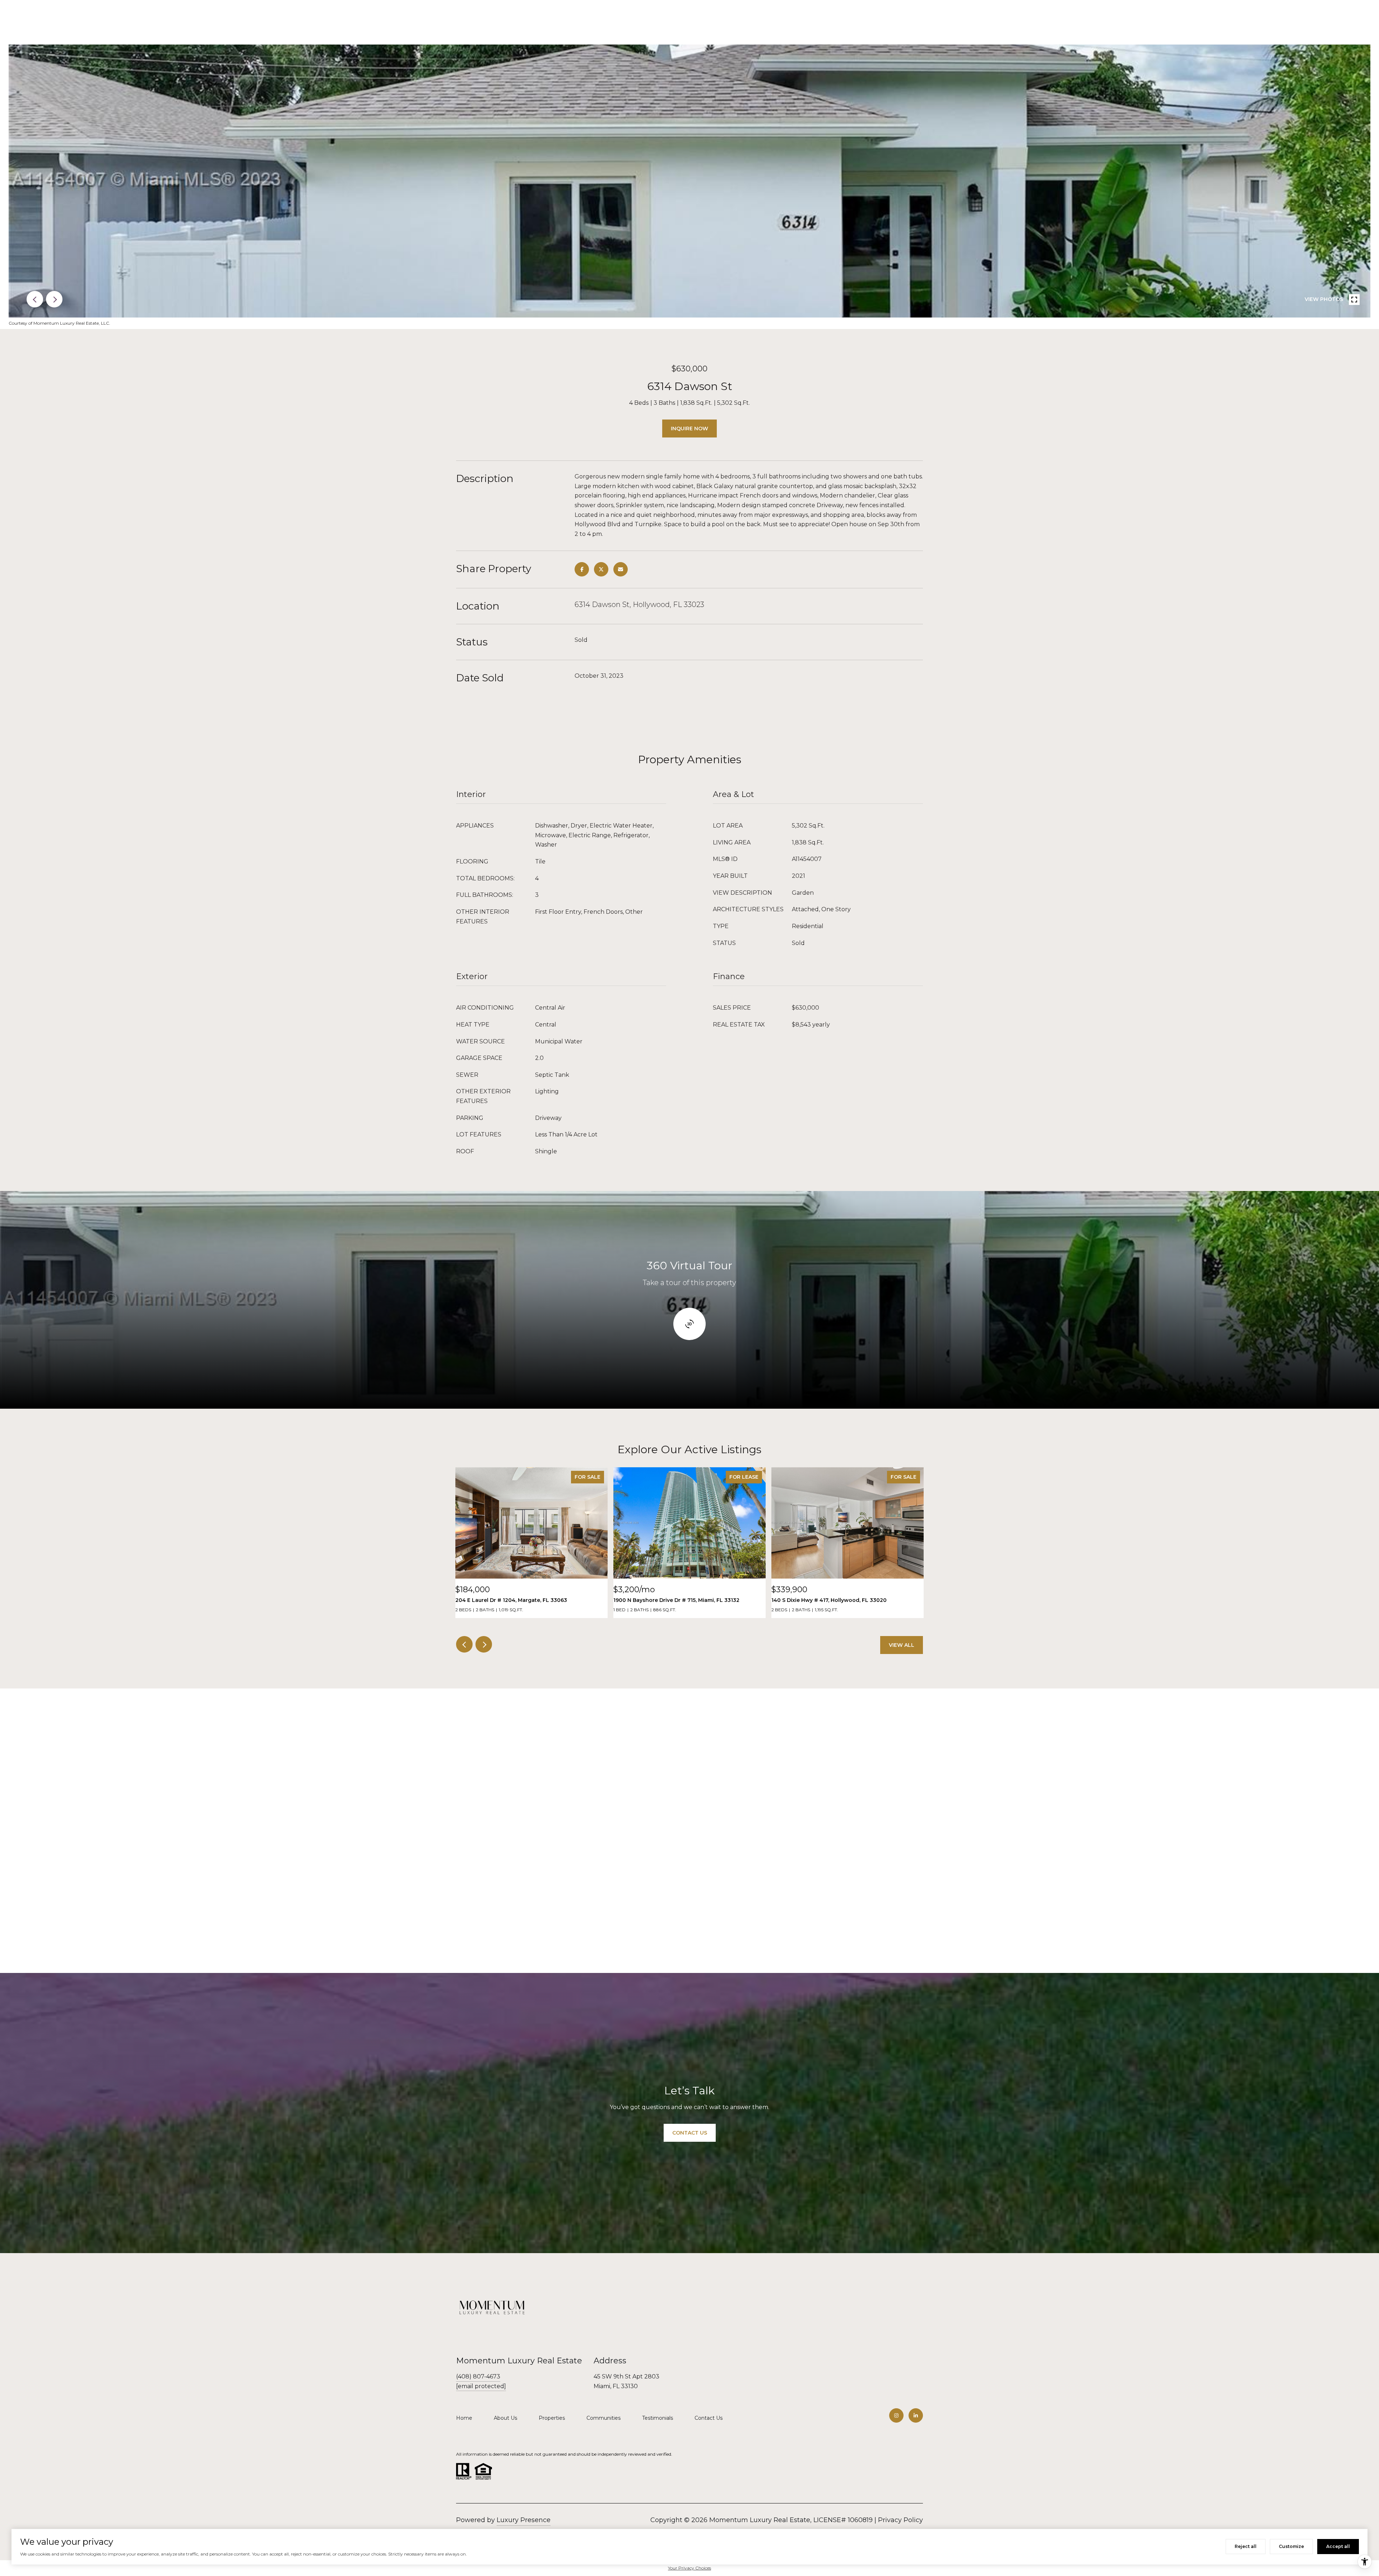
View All (902, 1645)
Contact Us (709, 2418)
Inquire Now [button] (689, 428)
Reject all (1246, 2546)
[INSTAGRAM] (896, 2415)
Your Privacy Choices (689, 2568)
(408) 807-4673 (478, 2376)
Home (464, 2418)
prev (35, 299)
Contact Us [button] (690, 2133)
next (54, 299)
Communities (603, 2418)
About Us (505, 2418)
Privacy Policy (900, 2520)
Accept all (1338, 2546)
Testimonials (658, 2418)
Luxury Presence (524, 2520)
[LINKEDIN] (916, 2415)
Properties (552, 2418)
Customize (1291, 2546)
